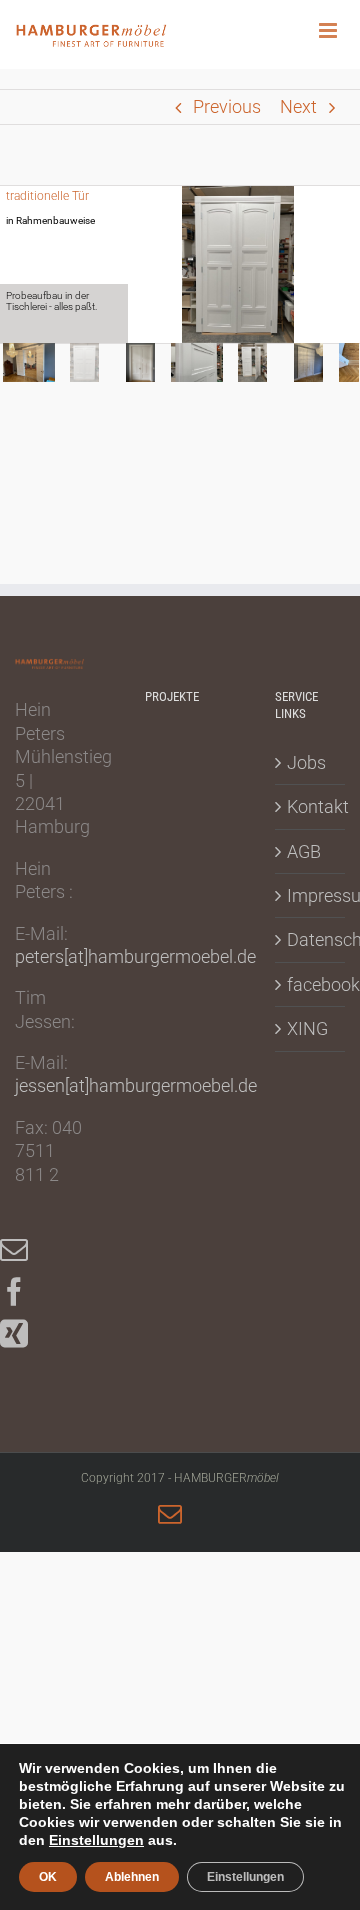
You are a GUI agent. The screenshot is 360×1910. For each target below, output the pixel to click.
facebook (311, 984)
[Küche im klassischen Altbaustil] (179, 1150)
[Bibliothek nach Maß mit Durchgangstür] (179, 928)
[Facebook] (24, 1292)
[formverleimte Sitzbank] (179, 984)
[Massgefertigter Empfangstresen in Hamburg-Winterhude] (179, 817)
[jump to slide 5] (253, 362)
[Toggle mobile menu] (339, 30)
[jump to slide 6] (309, 362)
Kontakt (311, 806)
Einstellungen (96, 1840)
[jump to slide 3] (141, 362)
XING (307, 1028)
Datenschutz (311, 939)
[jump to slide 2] (85, 362)
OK (48, 1877)
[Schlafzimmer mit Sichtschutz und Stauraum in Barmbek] (179, 762)
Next (298, 106)
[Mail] (24, 1250)
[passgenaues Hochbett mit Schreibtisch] (179, 1039)
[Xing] (24, 1334)
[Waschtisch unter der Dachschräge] (179, 1095)
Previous (227, 106)
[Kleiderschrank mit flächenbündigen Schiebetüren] (179, 873)
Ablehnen (132, 1877)
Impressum (311, 895)
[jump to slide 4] (197, 362)
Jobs (306, 762)
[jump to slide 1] (29, 362)
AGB (304, 851)
